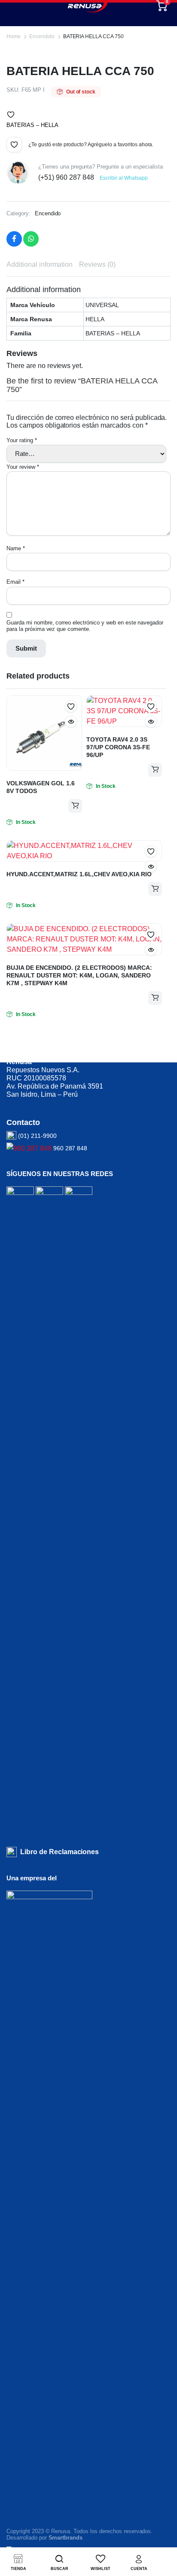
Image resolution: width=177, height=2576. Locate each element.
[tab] (40, 265)
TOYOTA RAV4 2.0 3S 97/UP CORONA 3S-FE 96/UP (118, 747)
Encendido (42, 36)
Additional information (40, 264)
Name (16, 548)
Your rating (22, 440)
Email (15, 582)
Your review (23, 467)
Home (14, 36)
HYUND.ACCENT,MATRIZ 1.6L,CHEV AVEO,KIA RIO (79, 874)
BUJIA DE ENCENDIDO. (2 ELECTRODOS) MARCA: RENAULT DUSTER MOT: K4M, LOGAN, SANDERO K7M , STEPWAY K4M (79, 975)
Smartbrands (66, 2538)
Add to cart (75, 806)
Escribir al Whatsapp (124, 178)
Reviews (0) (97, 264)
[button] (11, 115)
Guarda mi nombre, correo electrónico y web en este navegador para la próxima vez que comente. (85, 626)
